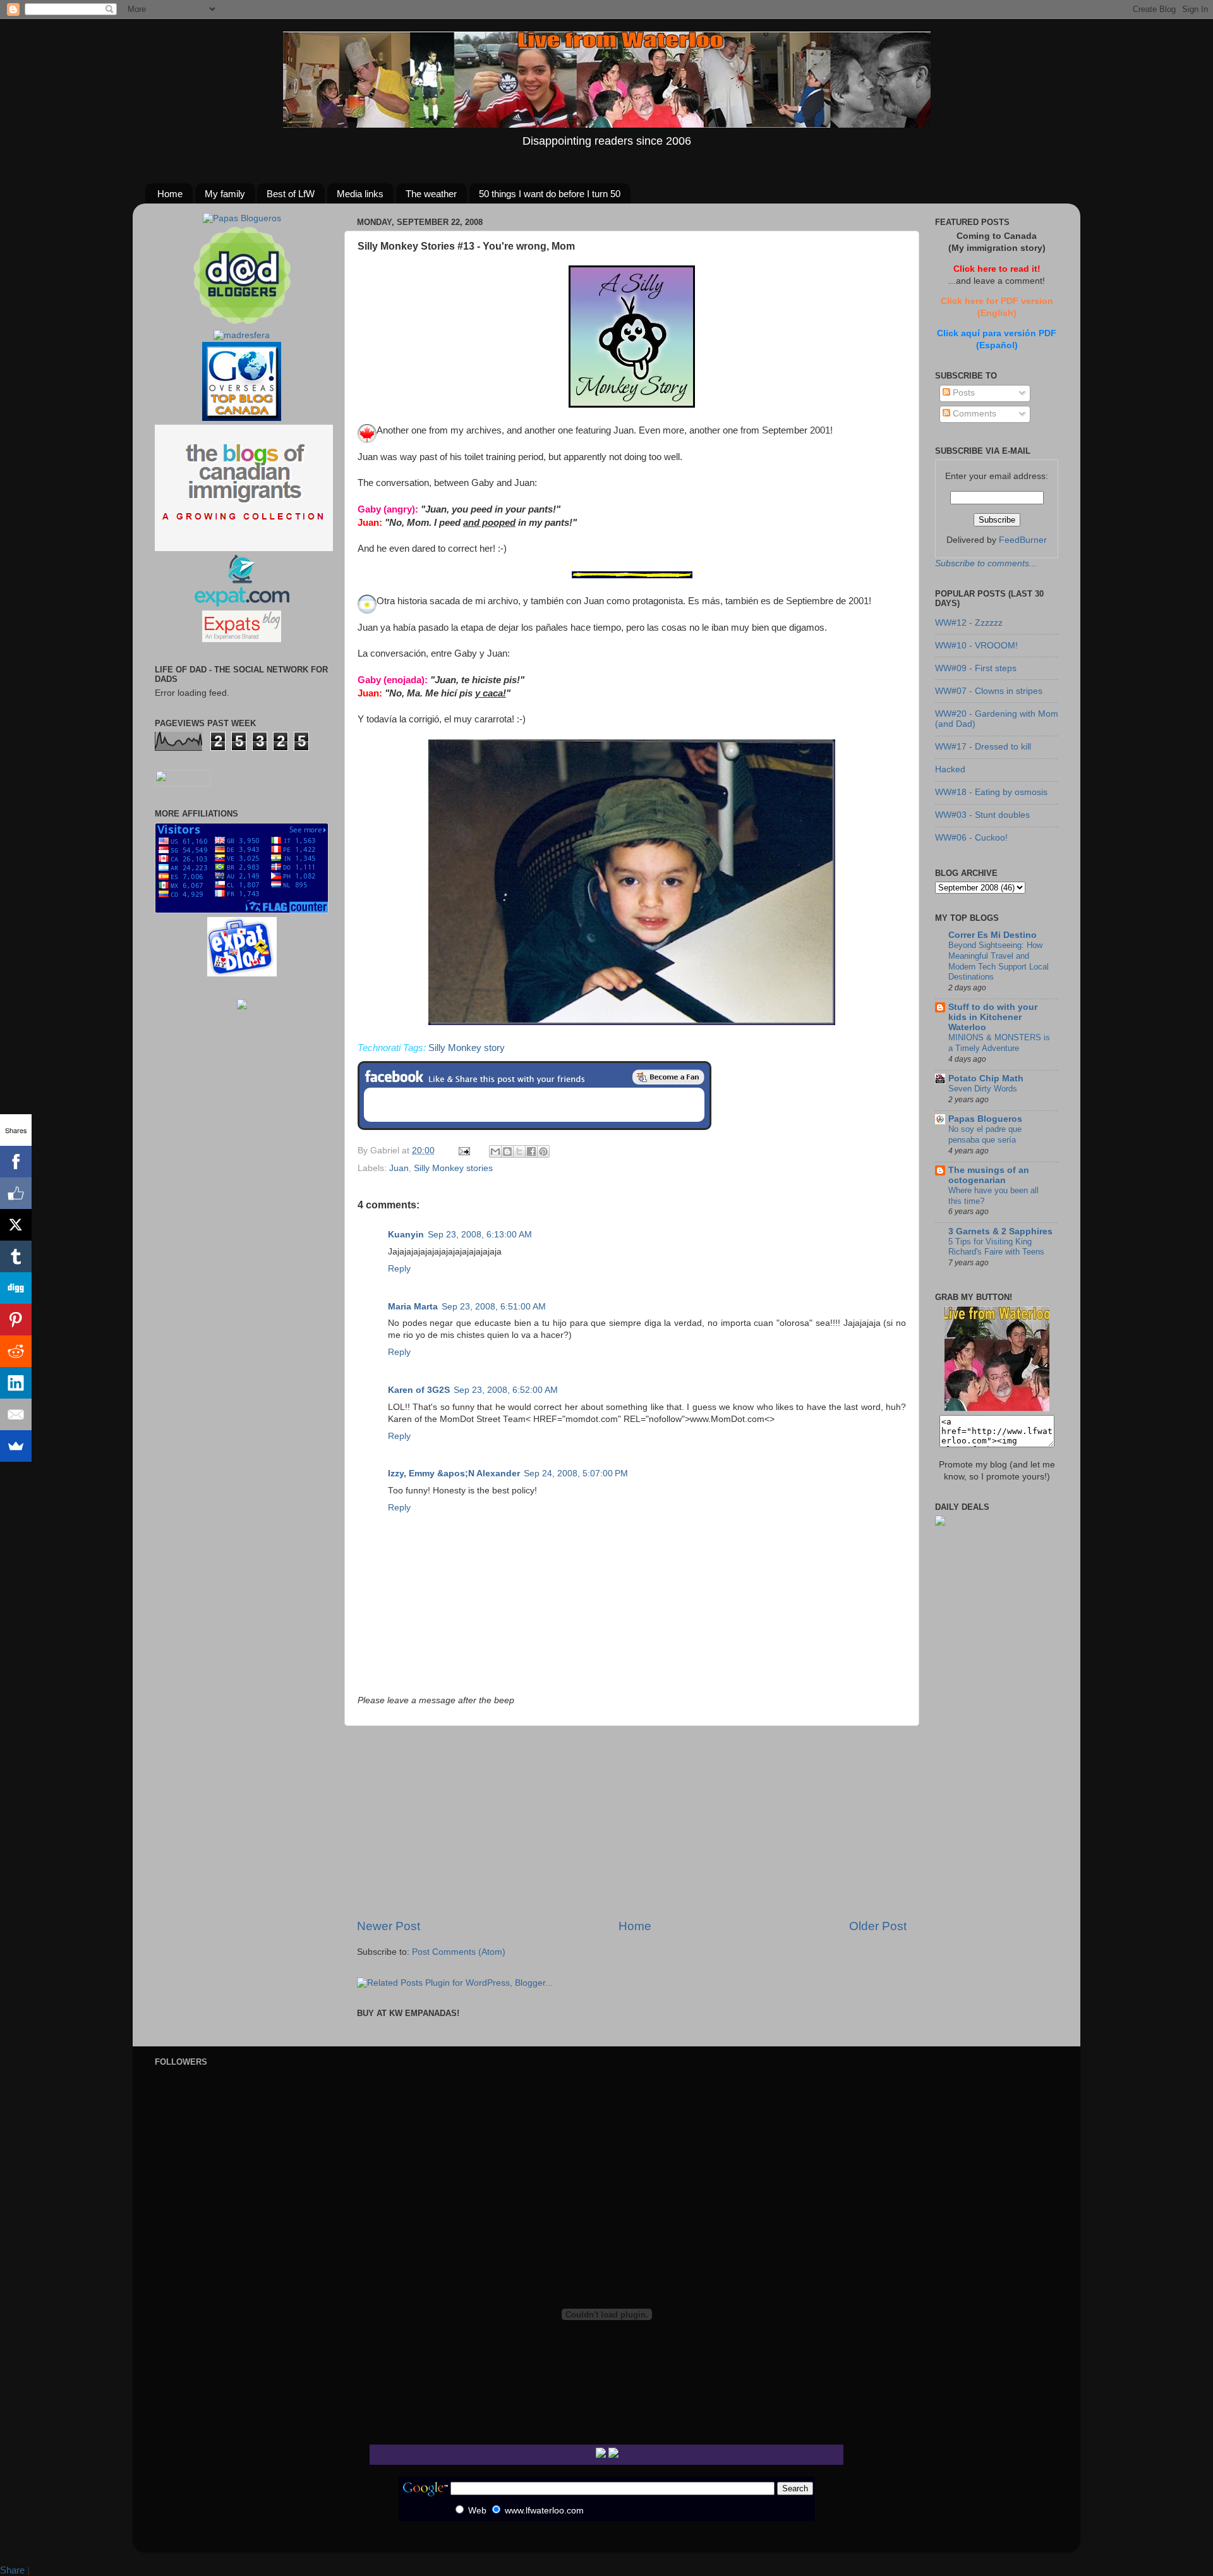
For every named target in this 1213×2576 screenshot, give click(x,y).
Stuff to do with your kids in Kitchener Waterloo (993, 1017)
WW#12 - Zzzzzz (969, 623)
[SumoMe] (16, 1446)
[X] (16, 1225)
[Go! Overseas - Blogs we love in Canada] (242, 418)
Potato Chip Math (986, 1078)
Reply (399, 1269)
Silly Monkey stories (453, 1168)
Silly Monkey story (467, 1048)
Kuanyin (406, 1235)
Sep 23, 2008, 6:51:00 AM (494, 1307)
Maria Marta (413, 1307)
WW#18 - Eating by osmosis (991, 792)
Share (12, 2570)
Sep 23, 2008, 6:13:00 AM (480, 1235)
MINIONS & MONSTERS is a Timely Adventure (999, 1043)
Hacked (950, 769)
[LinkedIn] (16, 1383)
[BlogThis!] (507, 1151)
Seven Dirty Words (983, 1089)
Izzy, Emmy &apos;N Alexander (454, 1473)
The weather (431, 194)
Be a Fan (668, 1077)
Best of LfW (291, 194)
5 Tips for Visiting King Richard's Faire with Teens (996, 1247)
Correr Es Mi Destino (993, 935)
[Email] (16, 1414)
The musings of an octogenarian (989, 1175)
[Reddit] (16, 1351)
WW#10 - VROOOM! (976, 646)
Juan (399, 1168)
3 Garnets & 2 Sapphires (1000, 1231)
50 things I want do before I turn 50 (550, 194)
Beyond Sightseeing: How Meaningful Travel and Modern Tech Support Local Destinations (999, 961)
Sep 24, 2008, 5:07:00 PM (576, 1473)
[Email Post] (463, 1151)
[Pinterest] (16, 1320)
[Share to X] (519, 1151)
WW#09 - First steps (976, 668)
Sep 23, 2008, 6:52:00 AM (506, 1390)
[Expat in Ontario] (242, 604)
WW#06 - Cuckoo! (971, 838)
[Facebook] (16, 1162)
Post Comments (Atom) (459, 1952)
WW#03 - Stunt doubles (982, 815)
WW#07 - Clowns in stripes (989, 691)
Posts (963, 393)
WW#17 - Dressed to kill (983, 747)
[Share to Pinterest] (543, 1151)
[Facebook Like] (16, 1193)
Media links (360, 194)
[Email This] (495, 1151)
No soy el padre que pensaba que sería (985, 1134)
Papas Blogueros (985, 1119)
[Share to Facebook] (531, 1151)
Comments (973, 414)
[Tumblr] (16, 1256)
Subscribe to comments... (986, 563)
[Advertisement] (632, 1822)
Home (170, 194)
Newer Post (389, 1926)
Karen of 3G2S (419, 1390)
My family (225, 194)
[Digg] (16, 1288)
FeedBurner (1023, 540)
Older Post (878, 1926)
